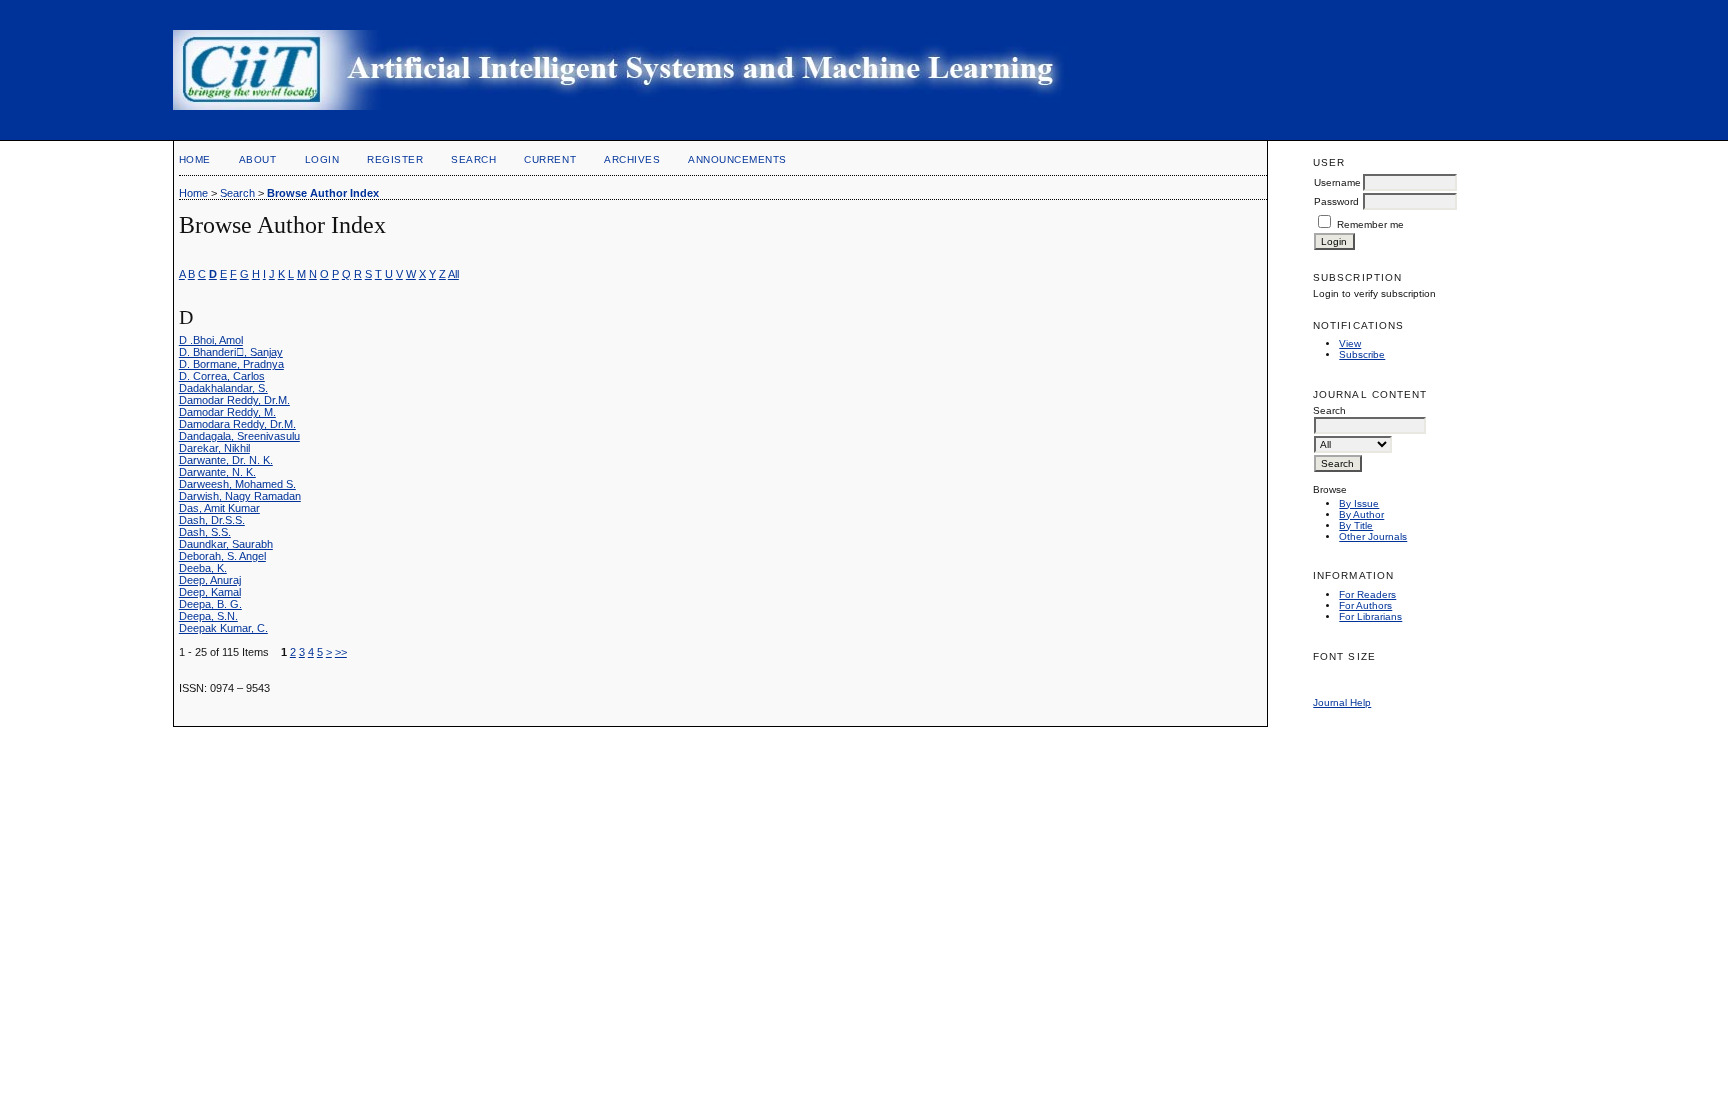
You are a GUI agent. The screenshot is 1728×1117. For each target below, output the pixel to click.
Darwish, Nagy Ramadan (240, 496)
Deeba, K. (203, 568)
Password (1336, 201)
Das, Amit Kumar (219, 508)
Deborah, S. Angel (222, 556)
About (258, 159)
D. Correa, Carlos (222, 376)
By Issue (1359, 503)
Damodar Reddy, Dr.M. (234, 400)
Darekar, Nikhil (214, 448)
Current (550, 159)
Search (473, 159)
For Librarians (1370, 616)
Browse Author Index (323, 193)
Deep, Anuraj (210, 580)
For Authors (1365, 605)
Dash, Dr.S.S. (212, 520)
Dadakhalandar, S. (223, 388)
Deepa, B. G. (210, 604)
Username (1337, 182)
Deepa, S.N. (208, 616)
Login (322, 159)
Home (195, 159)
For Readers (1367, 594)
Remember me (1370, 224)
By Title (1356, 525)
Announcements (737, 159)
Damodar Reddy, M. (227, 412)
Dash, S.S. (205, 532)
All (453, 274)
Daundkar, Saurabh (226, 544)
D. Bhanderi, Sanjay (231, 352)
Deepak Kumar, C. (223, 628)
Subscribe (1362, 354)
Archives (632, 159)
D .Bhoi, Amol (211, 340)
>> (341, 652)
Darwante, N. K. (217, 472)
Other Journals (1373, 536)
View (1350, 343)
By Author (1361, 514)
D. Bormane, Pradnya (231, 364)
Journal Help (1342, 702)
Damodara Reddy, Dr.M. (237, 424)
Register (395, 159)
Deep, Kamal (210, 592)
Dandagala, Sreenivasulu (239, 436)
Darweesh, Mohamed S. (237, 484)
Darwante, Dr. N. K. (226, 460)
